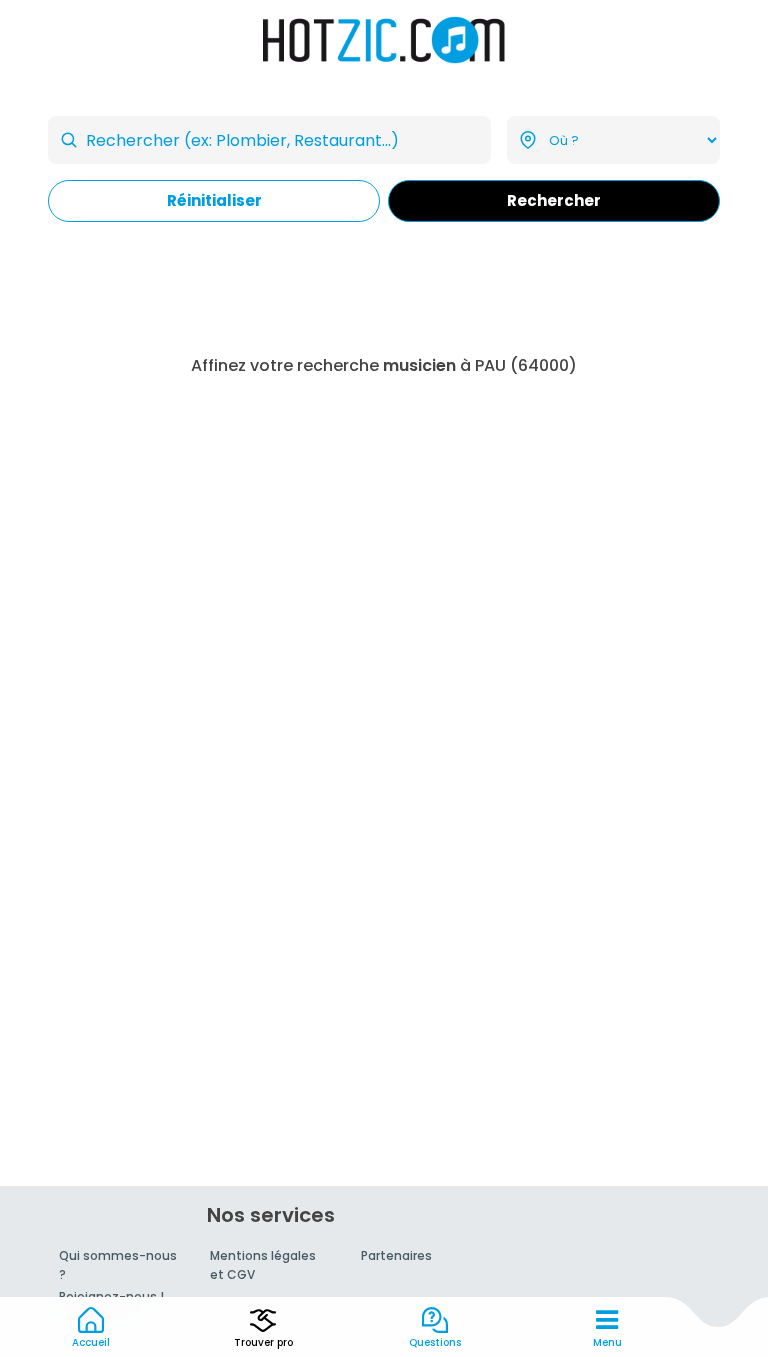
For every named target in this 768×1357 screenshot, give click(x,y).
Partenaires (396, 1255)
